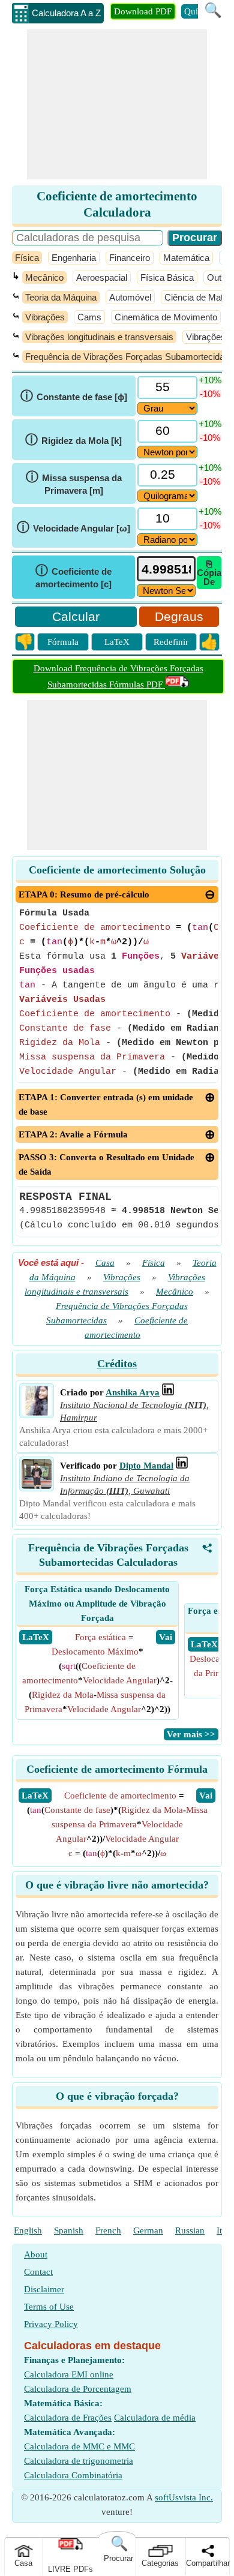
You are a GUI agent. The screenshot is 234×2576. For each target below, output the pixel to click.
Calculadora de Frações (68, 2418)
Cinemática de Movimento (166, 317)
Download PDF (143, 11)
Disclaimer (44, 2289)
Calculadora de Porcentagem (78, 2389)
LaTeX (117, 642)
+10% (210, 380)
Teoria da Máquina (61, 297)
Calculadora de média (155, 2418)
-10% (210, 394)
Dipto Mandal (146, 1466)
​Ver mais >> (191, 1734)
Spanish (69, 2230)
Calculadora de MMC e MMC (79, 2446)
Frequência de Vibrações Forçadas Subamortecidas (127, 357)
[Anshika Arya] (37, 1413)
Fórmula (63, 642)
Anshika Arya (133, 1392)
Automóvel (130, 297)
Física (27, 258)
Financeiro (130, 258)
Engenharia (74, 258)
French (108, 2230)
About (36, 2254)
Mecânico (44, 277)
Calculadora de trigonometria (79, 2461)
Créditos (117, 1364)
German (148, 2230)
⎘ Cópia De (209, 573)
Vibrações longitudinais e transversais (99, 337)
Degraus (179, 616)
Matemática (186, 258)
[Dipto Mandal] (37, 1486)
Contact (38, 2272)
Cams (89, 317)
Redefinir (171, 642)
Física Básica (167, 277)
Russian (190, 2230)
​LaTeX (35, 1796)
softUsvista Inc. (184, 2497)
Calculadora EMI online (69, 2374)
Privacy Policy (51, 2324)
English (28, 2230)
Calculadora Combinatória (73, 2475)
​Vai (206, 1796)
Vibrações (45, 317)
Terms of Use (49, 2307)
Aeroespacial (102, 277)
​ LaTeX (36, 1637)
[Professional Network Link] (168, 1392)
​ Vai (166, 1637)
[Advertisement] (117, 104)
